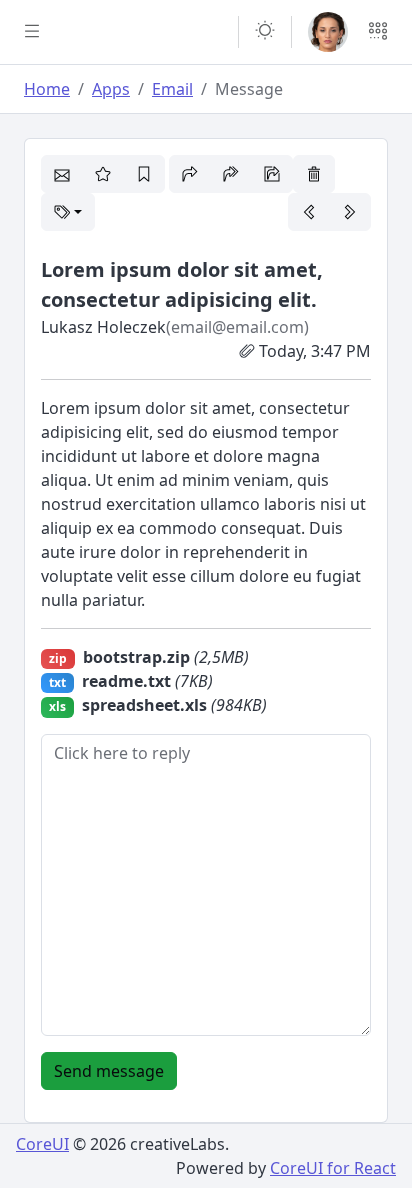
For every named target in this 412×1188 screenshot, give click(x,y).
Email (172, 89)
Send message (109, 1071)
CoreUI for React (333, 1168)
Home (47, 89)
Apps (111, 89)
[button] (265, 32)
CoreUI (42, 1144)
